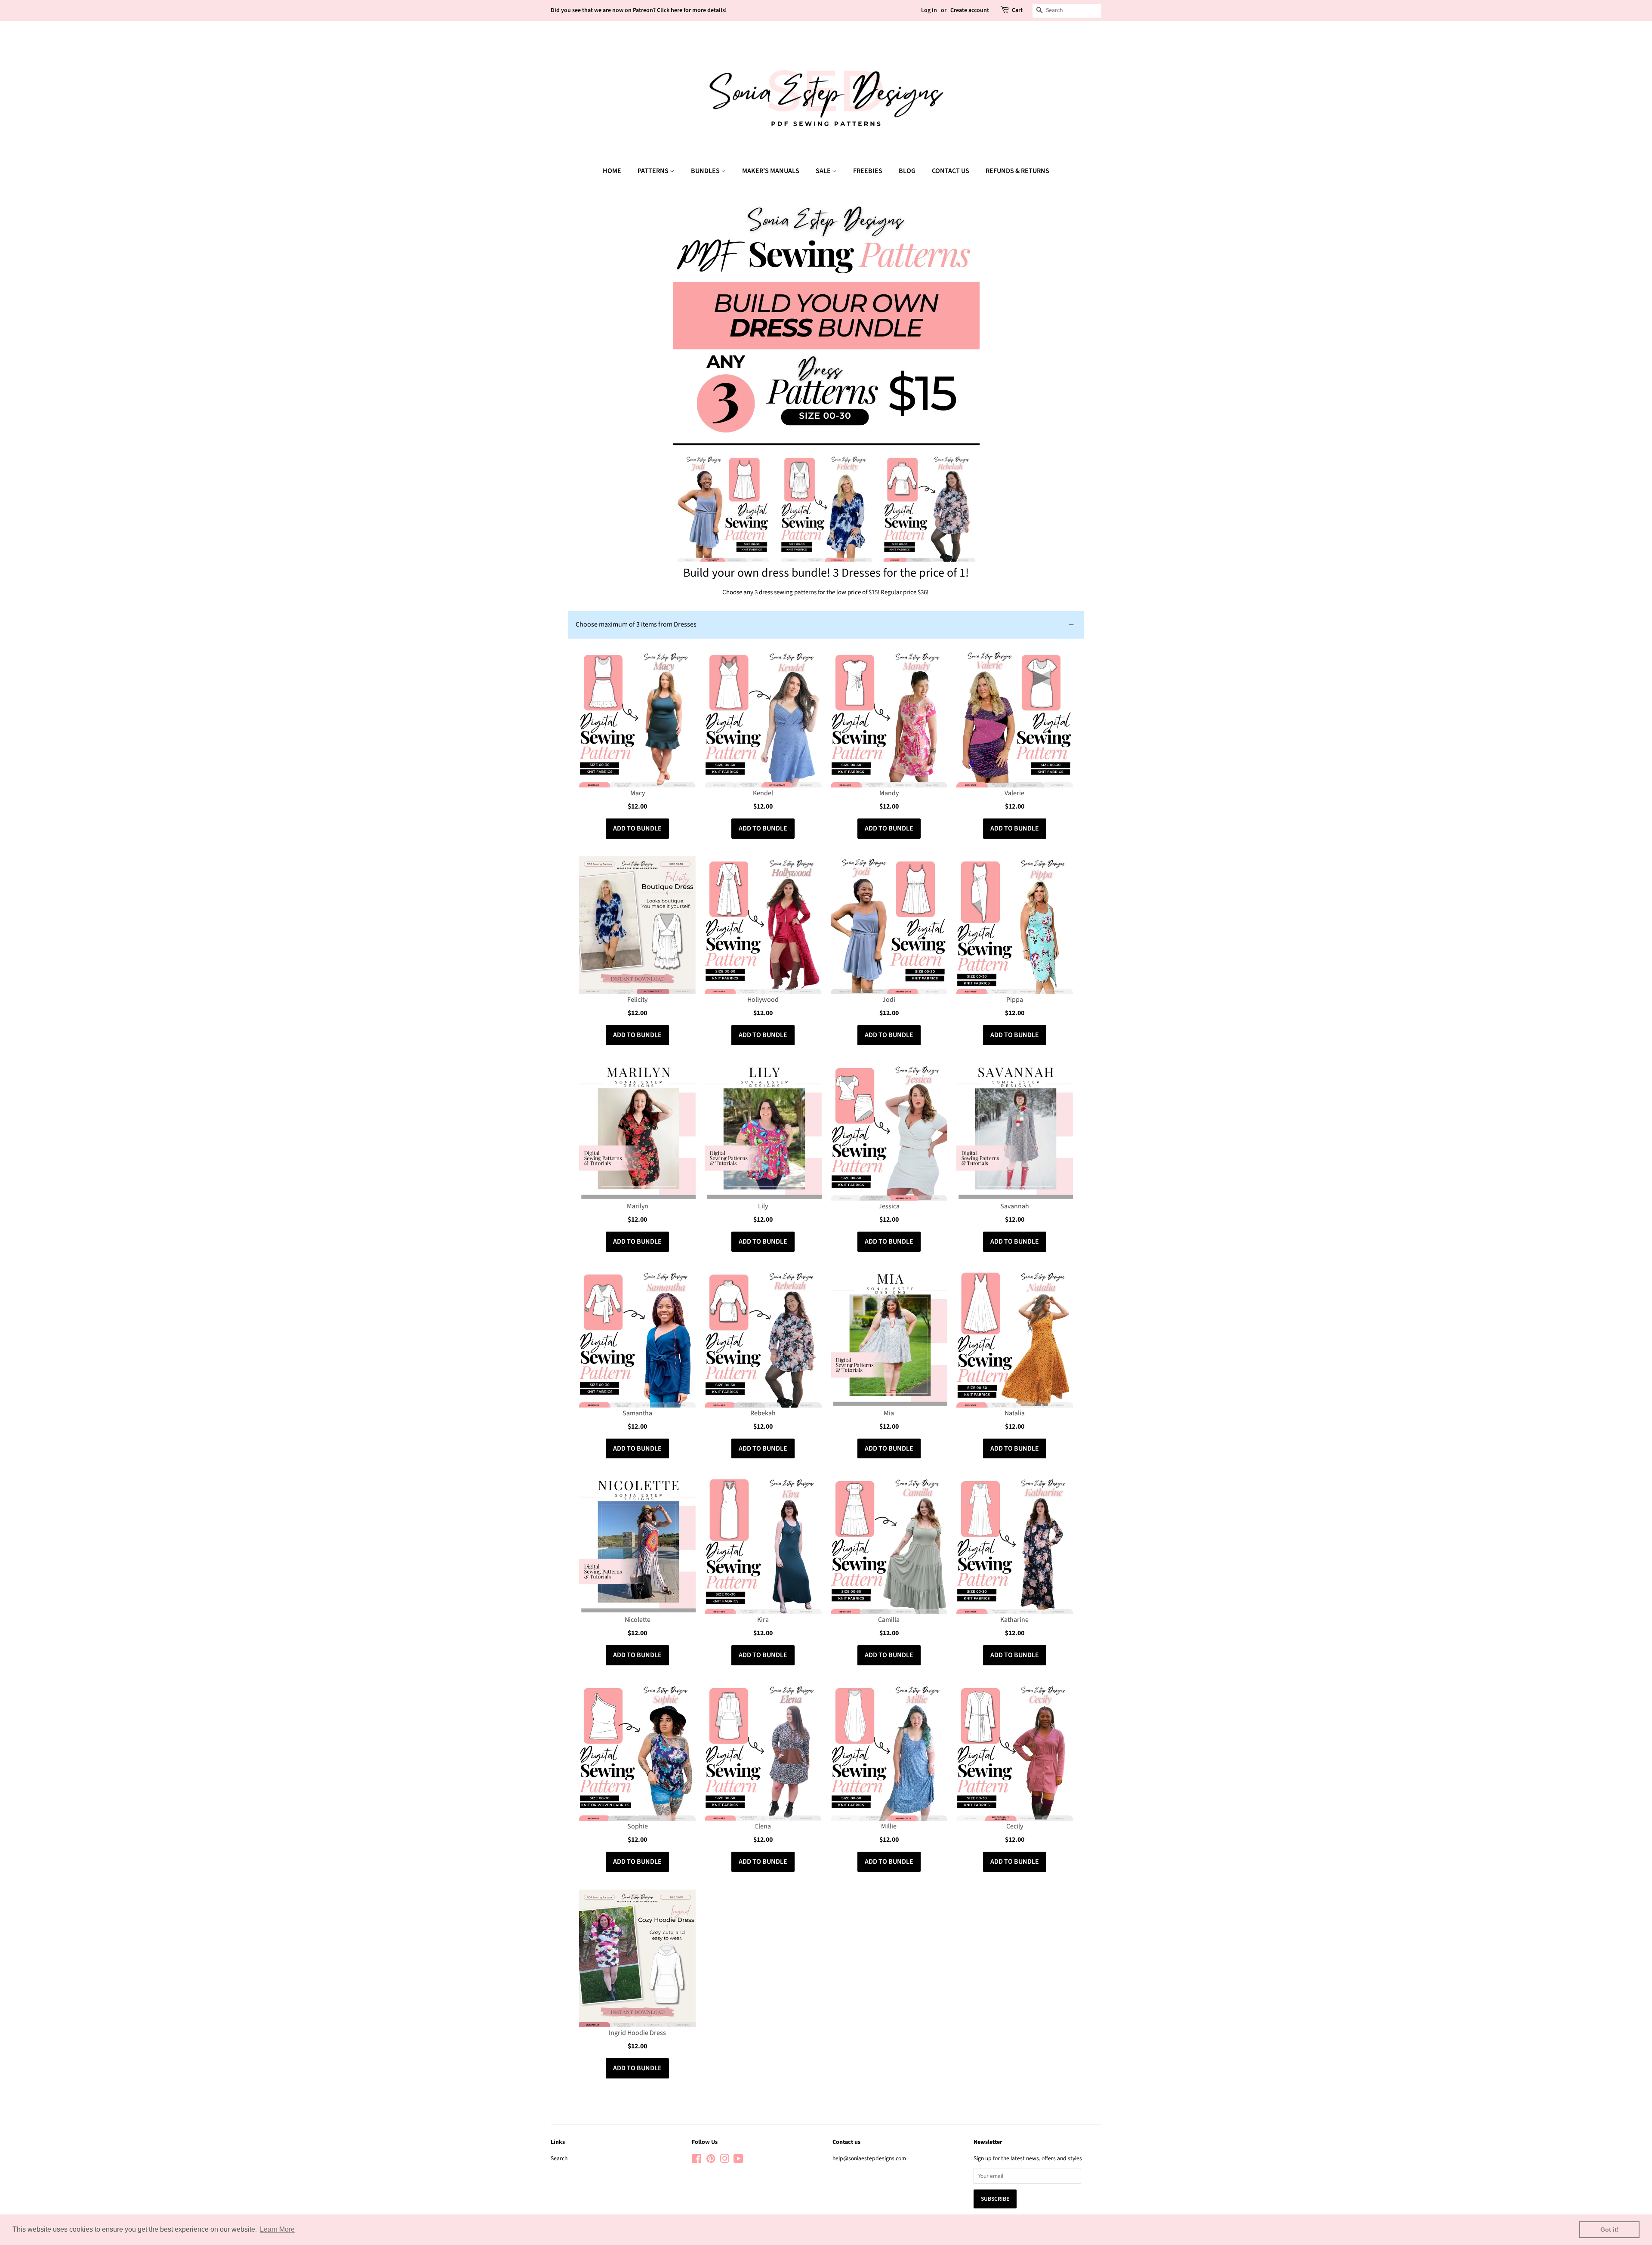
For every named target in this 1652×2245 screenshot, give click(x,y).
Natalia (1015, 1413)
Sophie (638, 1826)
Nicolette (638, 1620)
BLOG (907, 171)
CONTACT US (951, 171)
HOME (612, 171)
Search (559, 2158)
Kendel (763, 793)
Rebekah (763, 1413)
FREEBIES (868, 171)
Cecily (1015, 1826)
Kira (763, 1620)
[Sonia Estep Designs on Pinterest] (711, 2160)
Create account (970, 10)
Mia (889, 1413)
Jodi (889, 1000)
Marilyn (638, 1206)
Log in (929, 10)
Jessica (889, 1206)
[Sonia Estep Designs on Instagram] (724, 2160)
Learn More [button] (277, 2229)
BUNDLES (706, 171)
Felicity (637, 1000)
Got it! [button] (1610, 2230)
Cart (1017, 10)
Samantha (637, 1413)
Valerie (1014, 793)
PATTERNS (654, 171)
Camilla (889, 1620)
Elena (763, 1826)
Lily (763, 1206)
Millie (889, 1826)
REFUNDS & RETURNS (1017, 171)
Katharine (1014, 1620)
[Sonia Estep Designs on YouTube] (738, 2160)
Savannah (1015, 1206)
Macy (638, 793)
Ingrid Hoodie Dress (637, 2033)
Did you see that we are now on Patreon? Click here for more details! (639, 10)
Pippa (1015, 1000)
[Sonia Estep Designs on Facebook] (697, 2160)
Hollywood (763, 1000)
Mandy (889, 793)
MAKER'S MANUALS (771, 171)
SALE (824, 171)
